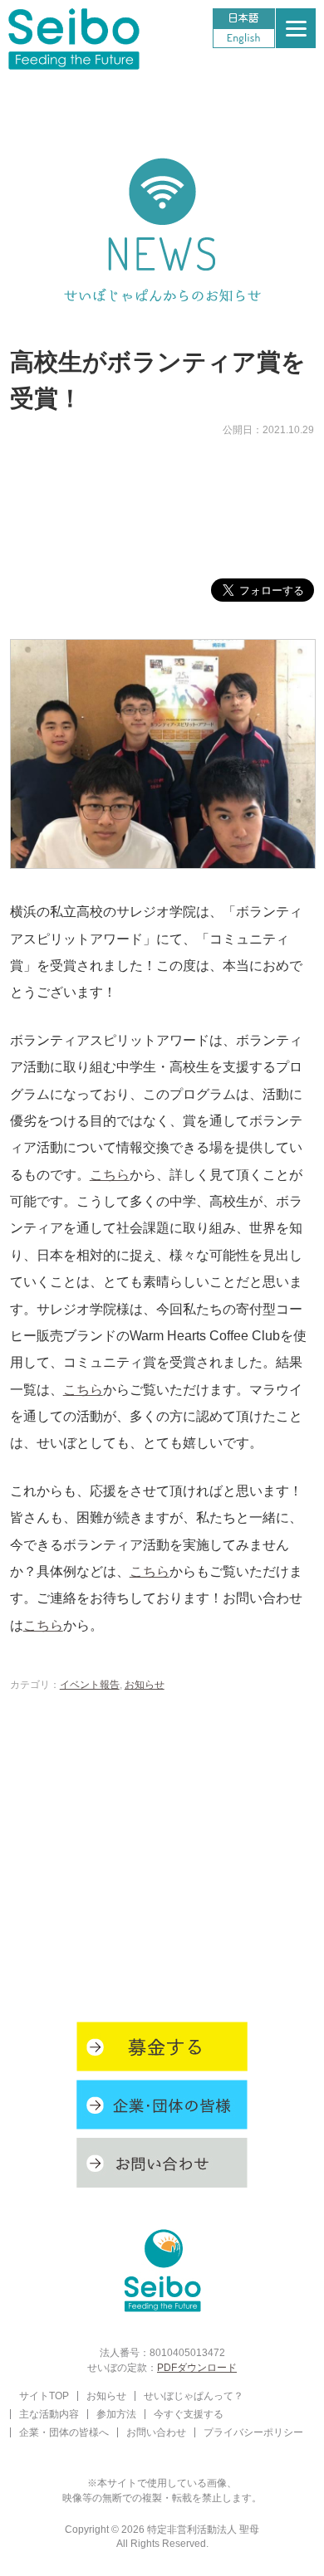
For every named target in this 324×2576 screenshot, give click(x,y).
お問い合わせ (156, 2432)
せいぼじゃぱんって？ (194, 2395)
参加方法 (116, 2414)
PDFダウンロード (197, 2367)
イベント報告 (90, 1684)
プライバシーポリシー (253, 2432)
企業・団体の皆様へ (64, 2432)
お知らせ (145, 1684)
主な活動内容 (49, 2414)
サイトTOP (44, 2395)
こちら (110, 1174)
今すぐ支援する (189, 2414)
